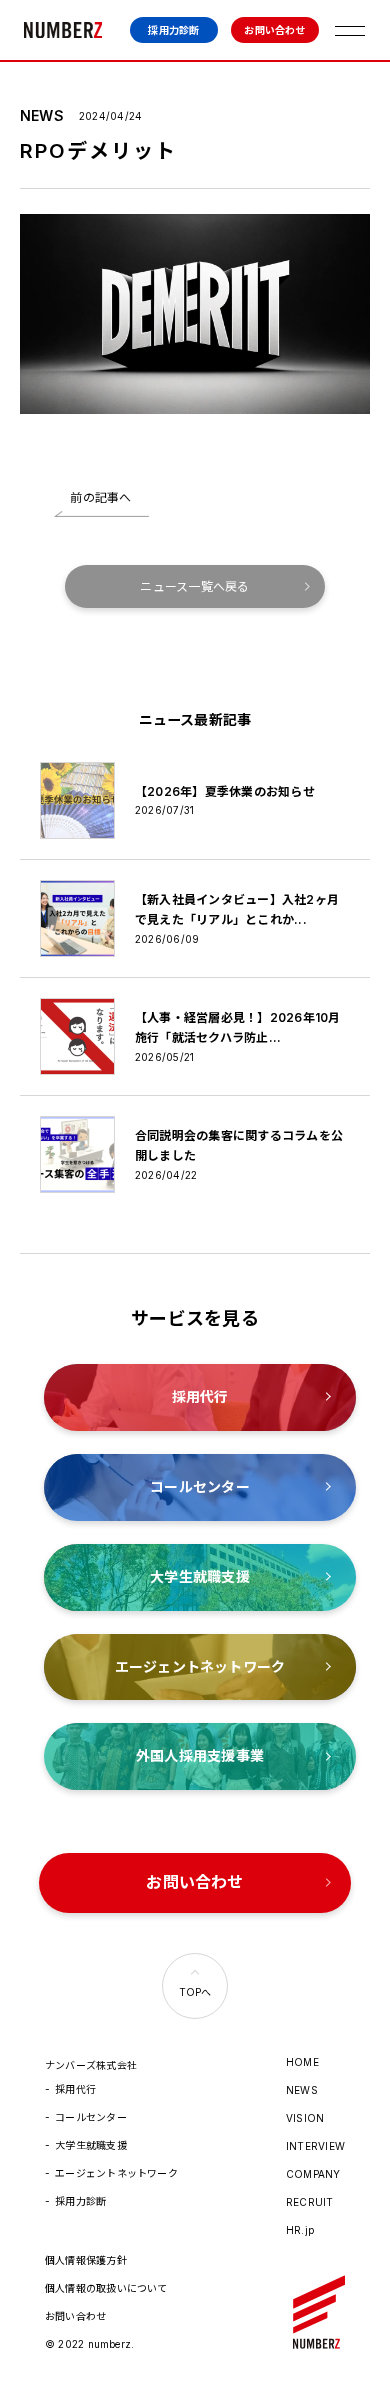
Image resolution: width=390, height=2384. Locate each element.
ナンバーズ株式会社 (63, 30)
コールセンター (91, 2117)
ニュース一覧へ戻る (194, 586)
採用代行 (75, 2089)
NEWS (302, 2090)
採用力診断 (173, 30)
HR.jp (300, 2230)
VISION (305, 2118)
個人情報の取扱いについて (106, 2288)
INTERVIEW (315, 2146)
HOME (302, 2062)
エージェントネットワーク (116, 2173)
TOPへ (195, 1992)
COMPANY (313, 2174)
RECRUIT (310, 2202)
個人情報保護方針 (86, 2260)
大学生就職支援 (91, 2145)
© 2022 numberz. (90, 2344)
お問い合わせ (274, 30)
